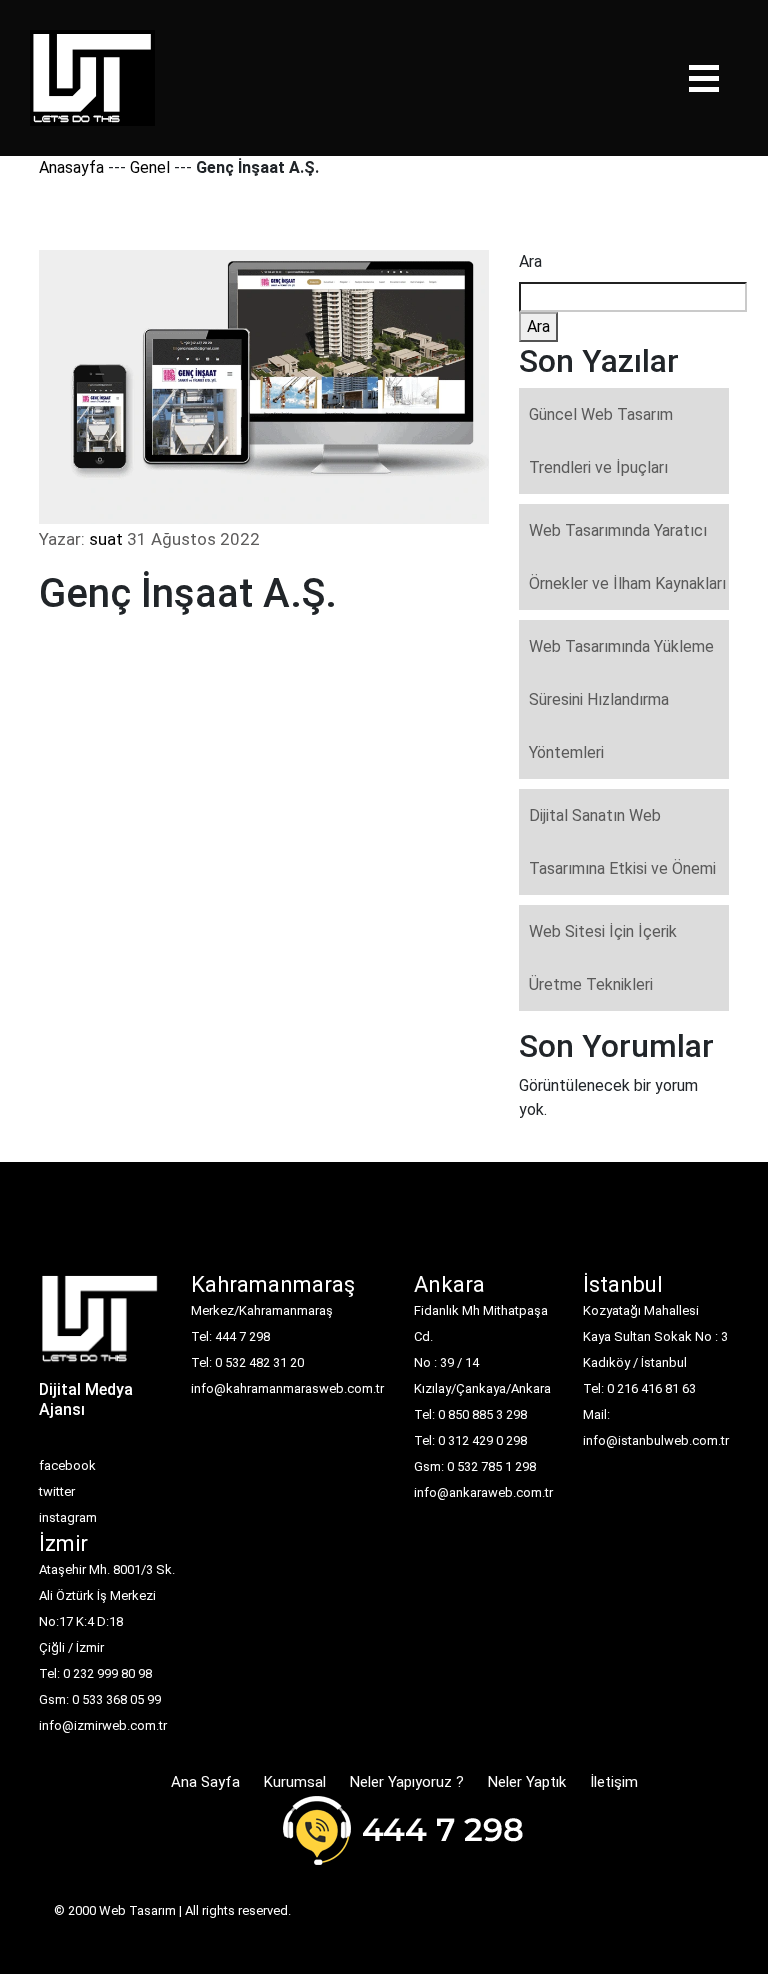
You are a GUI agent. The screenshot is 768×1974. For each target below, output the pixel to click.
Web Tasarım (137, 1910)
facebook (67, 1465)
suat (106, 539)
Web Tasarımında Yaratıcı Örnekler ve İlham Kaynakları (627, 557)
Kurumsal (295, 1782)
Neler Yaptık (527, 1782)
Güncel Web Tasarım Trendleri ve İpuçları (601, 441)
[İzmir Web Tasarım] (100, 1325)
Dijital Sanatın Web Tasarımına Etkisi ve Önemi (622, 842)
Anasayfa (71, 167)
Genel (150, 167)
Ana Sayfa (205, 1782)
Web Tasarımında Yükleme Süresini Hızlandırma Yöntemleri (621, 699)
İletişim (614, 1782)
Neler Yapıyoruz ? (407, 1782)
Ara (530, 261)
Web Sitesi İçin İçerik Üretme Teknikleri (603, 958)
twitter (57, 1491)
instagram (68, 1517)
